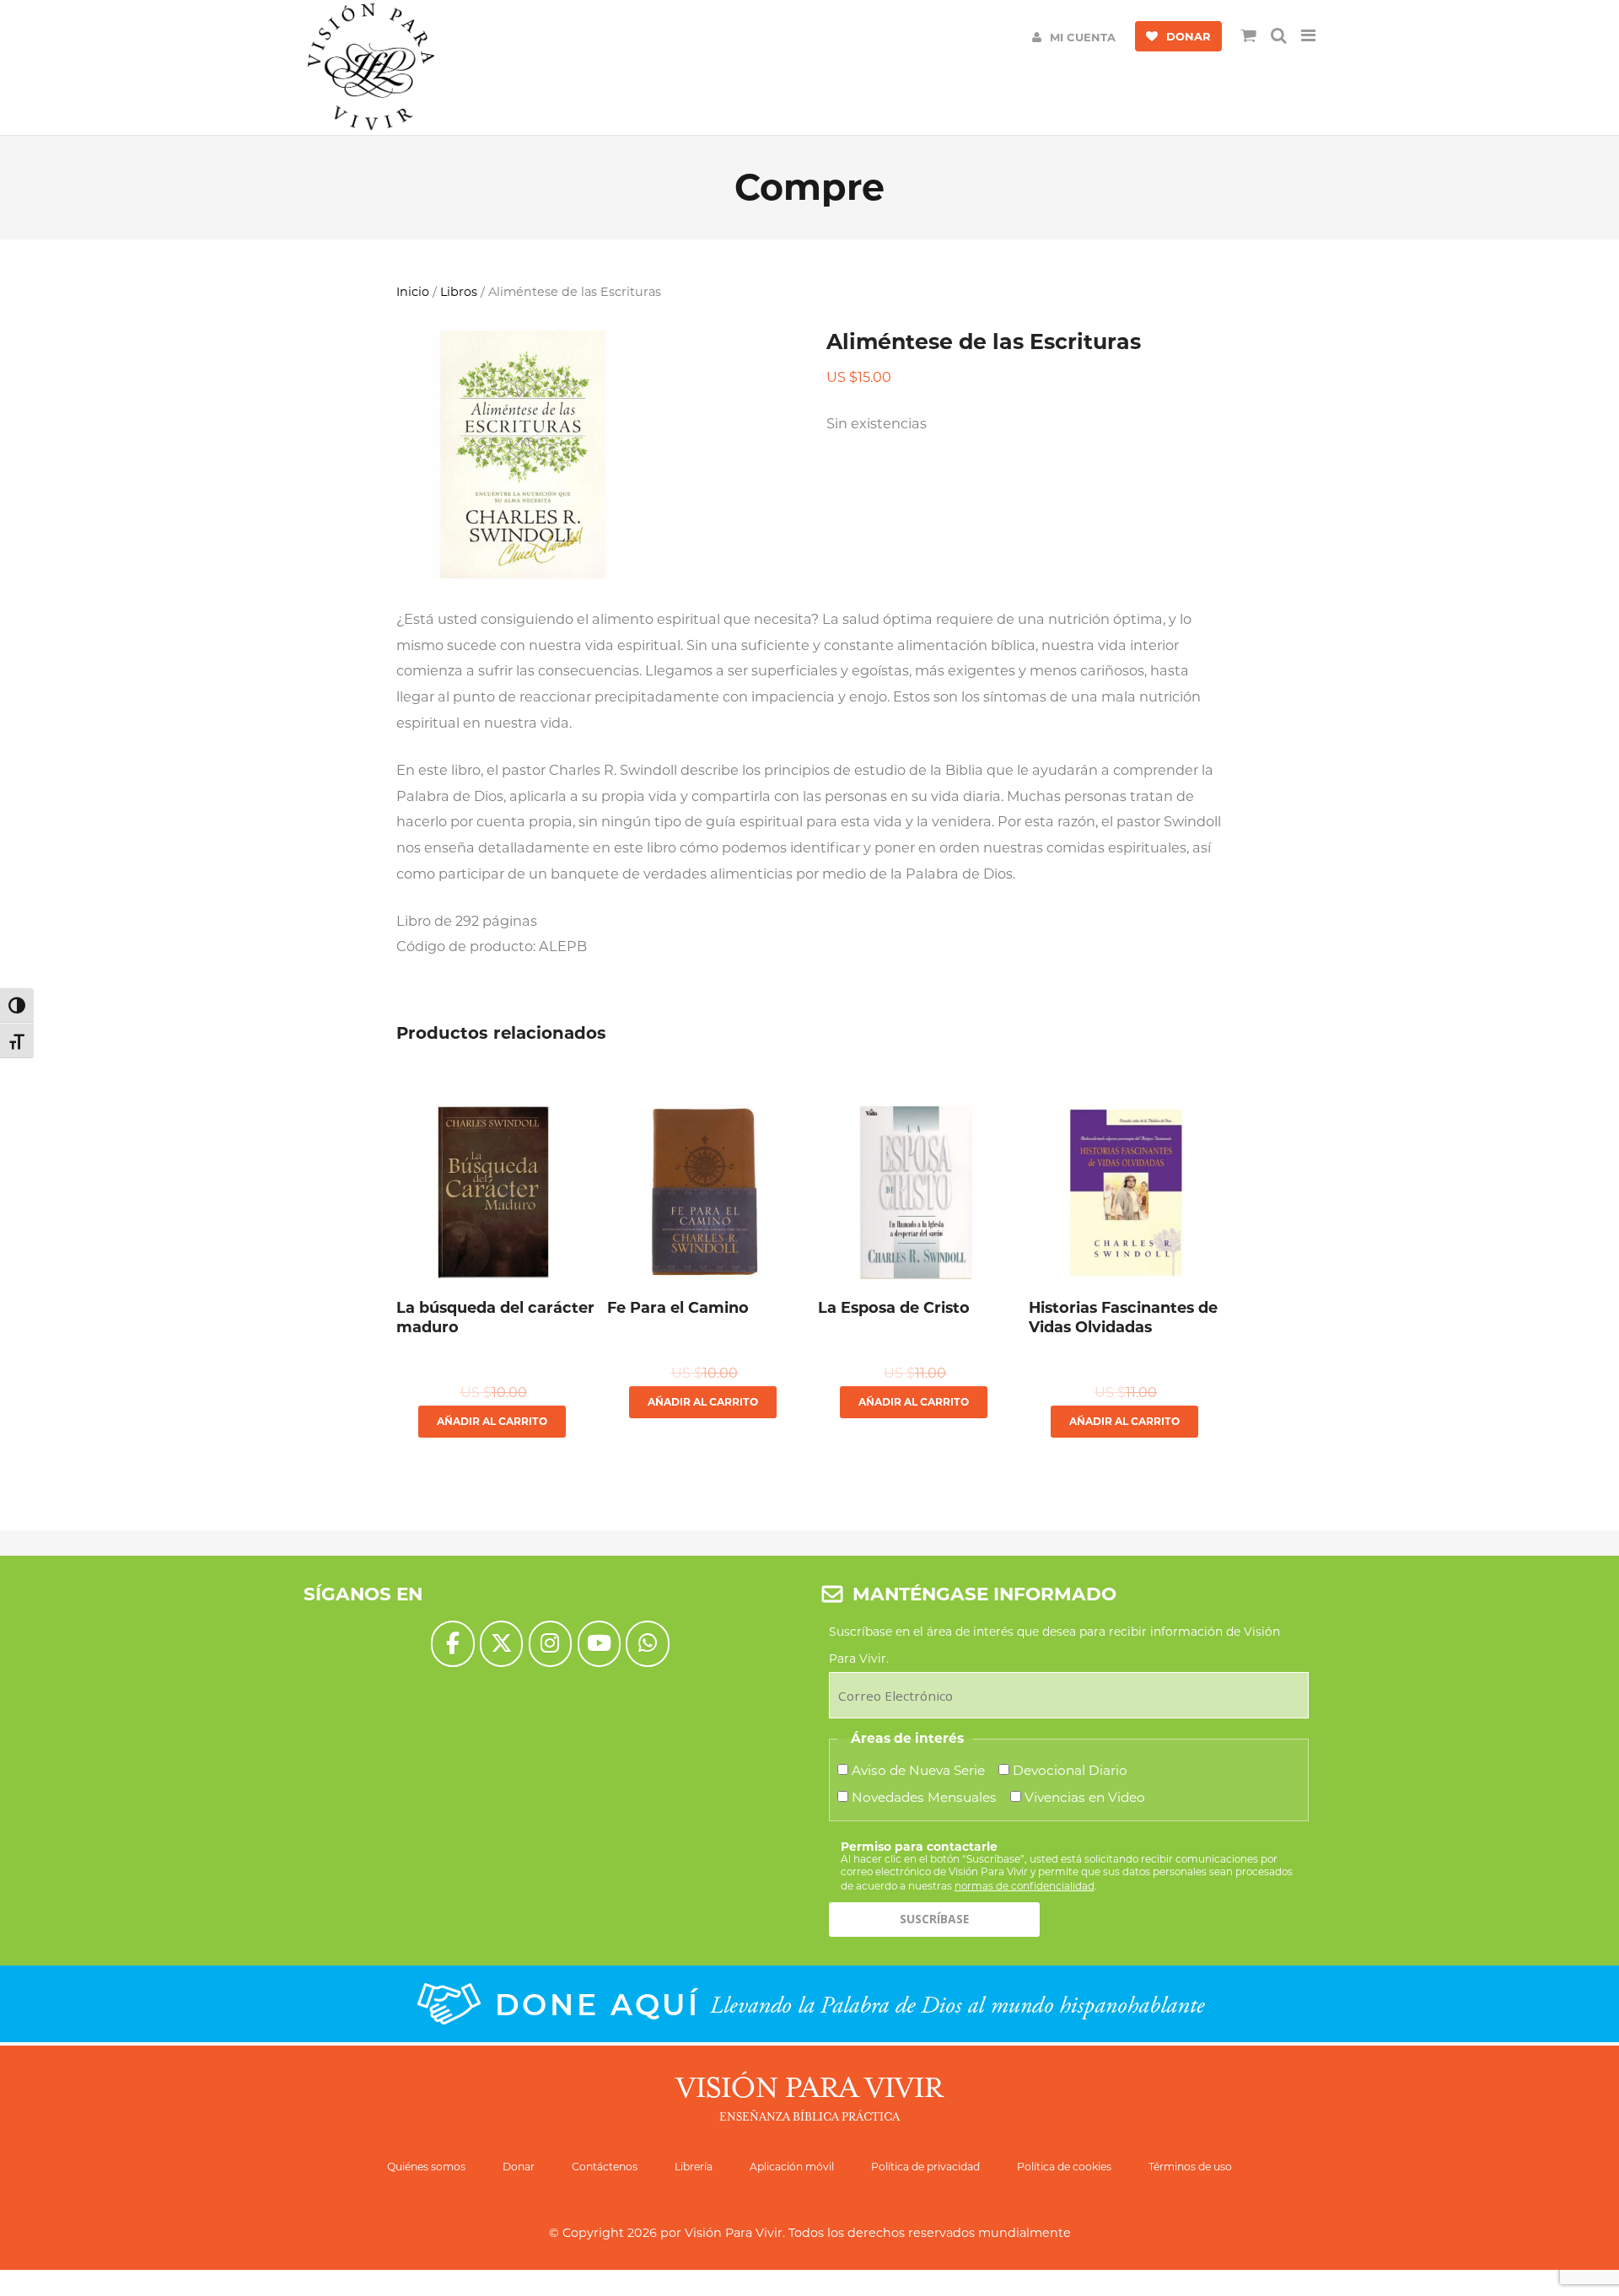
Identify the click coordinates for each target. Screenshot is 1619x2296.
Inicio (413, 292)
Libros (459, 292)
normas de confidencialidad (1025, 1886)
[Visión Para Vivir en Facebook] (452, 1644)
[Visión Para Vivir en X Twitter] (501, 1644)
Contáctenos (605, 2167)
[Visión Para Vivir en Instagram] (550, 1644)
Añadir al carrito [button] (492, 1421)
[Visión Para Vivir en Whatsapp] (647, 1644)
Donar (519, 2167)
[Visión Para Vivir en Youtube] (599, 1644)
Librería (694, 2167)
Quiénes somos (426, 2167)
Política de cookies (1064, 2167)
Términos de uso (1190, 2167)
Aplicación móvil (792, 2167)
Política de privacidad (925, 2167)
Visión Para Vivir (734, 2233)
